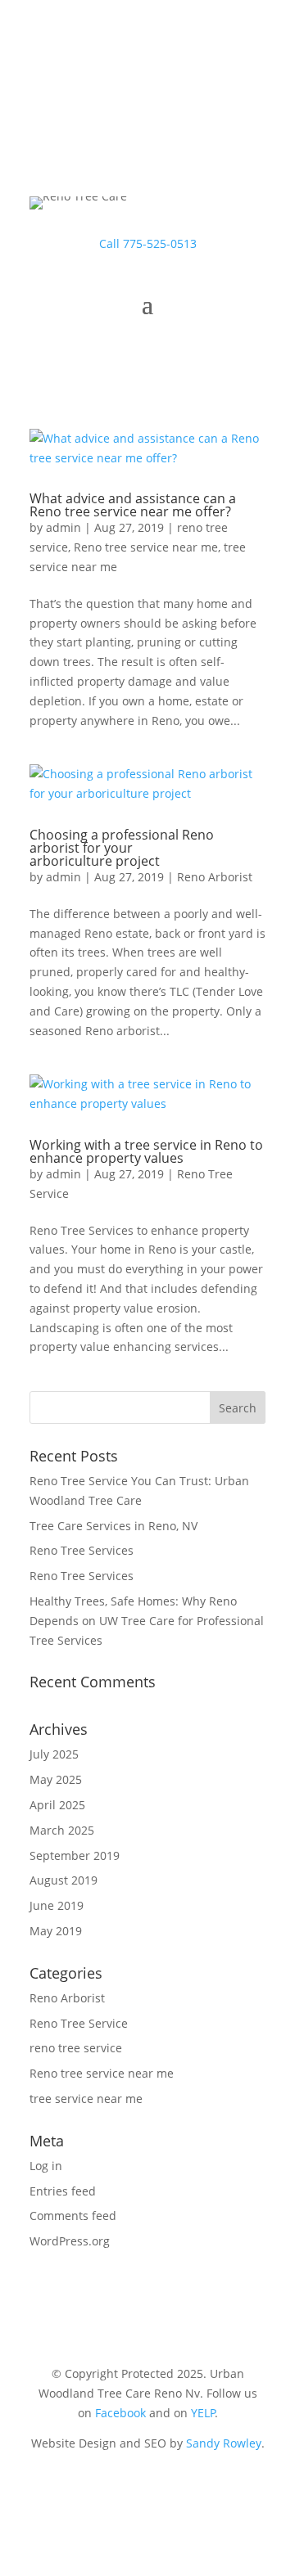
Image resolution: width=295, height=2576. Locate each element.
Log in (46, 2166)
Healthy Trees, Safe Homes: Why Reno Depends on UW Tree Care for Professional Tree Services (147, 1621)
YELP (203, 2413)
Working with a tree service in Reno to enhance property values (146, 1151)
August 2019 (64, 1880)
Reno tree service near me (146, 547)
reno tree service (76, 2048)
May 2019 (56, 1931)
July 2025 (54, 1754)
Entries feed (63, 2191)
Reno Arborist (215, 877)
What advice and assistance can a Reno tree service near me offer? (133, 505)
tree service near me (86, 2099)
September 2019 (75, 1855)
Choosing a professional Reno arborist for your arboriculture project (122, 848)
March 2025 (62, 1830)
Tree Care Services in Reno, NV (113, 1526)
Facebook (120, 2413)
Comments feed (73, 2216)
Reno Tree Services (82, 1550)
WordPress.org (70, 2241)
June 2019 (57, 1905)
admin (64, 527)
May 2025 (56, 1779)
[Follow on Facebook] (147, 2491)
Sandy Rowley (224, 2443)
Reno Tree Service (79, 2023)
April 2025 (57, 1805)
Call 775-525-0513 (148, 243)
